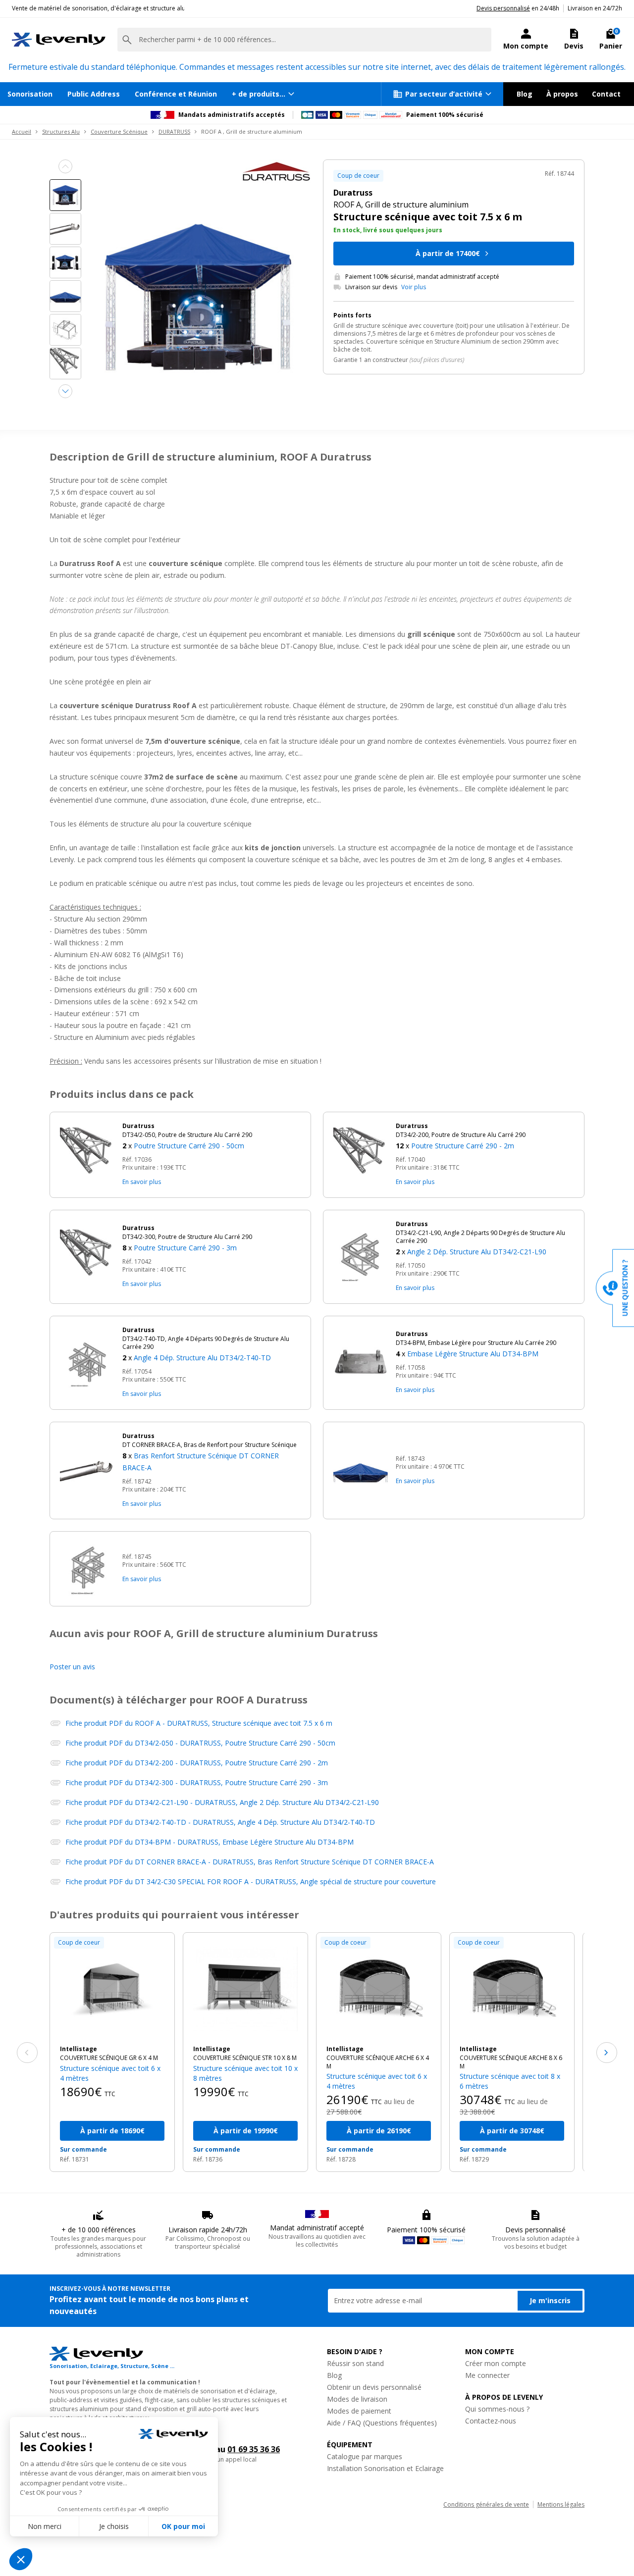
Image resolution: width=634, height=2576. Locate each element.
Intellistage (79, 2049)
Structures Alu (61, 131)
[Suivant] (607, 2053)
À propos (562, 94)
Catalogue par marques (365, 2456)
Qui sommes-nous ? (497, 2409)
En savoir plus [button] (142, 1182)
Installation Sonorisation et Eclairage (385, 2468)
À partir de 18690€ (112, 2131)
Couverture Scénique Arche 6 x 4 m (378, 2062)
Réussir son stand (355, 2363)
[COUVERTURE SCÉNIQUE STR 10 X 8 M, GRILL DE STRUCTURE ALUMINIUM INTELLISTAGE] (245, 1989)
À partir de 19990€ (246, 2131)
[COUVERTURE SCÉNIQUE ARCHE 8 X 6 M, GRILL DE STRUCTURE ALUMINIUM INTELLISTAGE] (512, 1989)
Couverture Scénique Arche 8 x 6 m (511, 2062)
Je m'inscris (550, 2300)
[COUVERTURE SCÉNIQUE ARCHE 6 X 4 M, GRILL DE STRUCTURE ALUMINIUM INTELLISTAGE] (379, 1989)
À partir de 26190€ (379, 2131)
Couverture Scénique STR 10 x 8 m (245, 2058)
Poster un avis (72, 1667)
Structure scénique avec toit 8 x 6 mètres (510, 2081)
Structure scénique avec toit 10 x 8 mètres (245, 2073)
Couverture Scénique (119, 131)
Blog (525, 94)
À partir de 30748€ (512, 2131)
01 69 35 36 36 (254, 2449)
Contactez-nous (491, 2421)
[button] (211, 1137)
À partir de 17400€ (448, 253)
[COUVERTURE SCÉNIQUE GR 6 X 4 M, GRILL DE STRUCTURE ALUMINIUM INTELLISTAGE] (112, 1989)
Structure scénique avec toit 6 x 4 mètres (110, 2073)
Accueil (22, 131)
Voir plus (414, 287)
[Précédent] (27, 2053)
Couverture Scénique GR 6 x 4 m (109, 2058)
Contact (606, 94)
